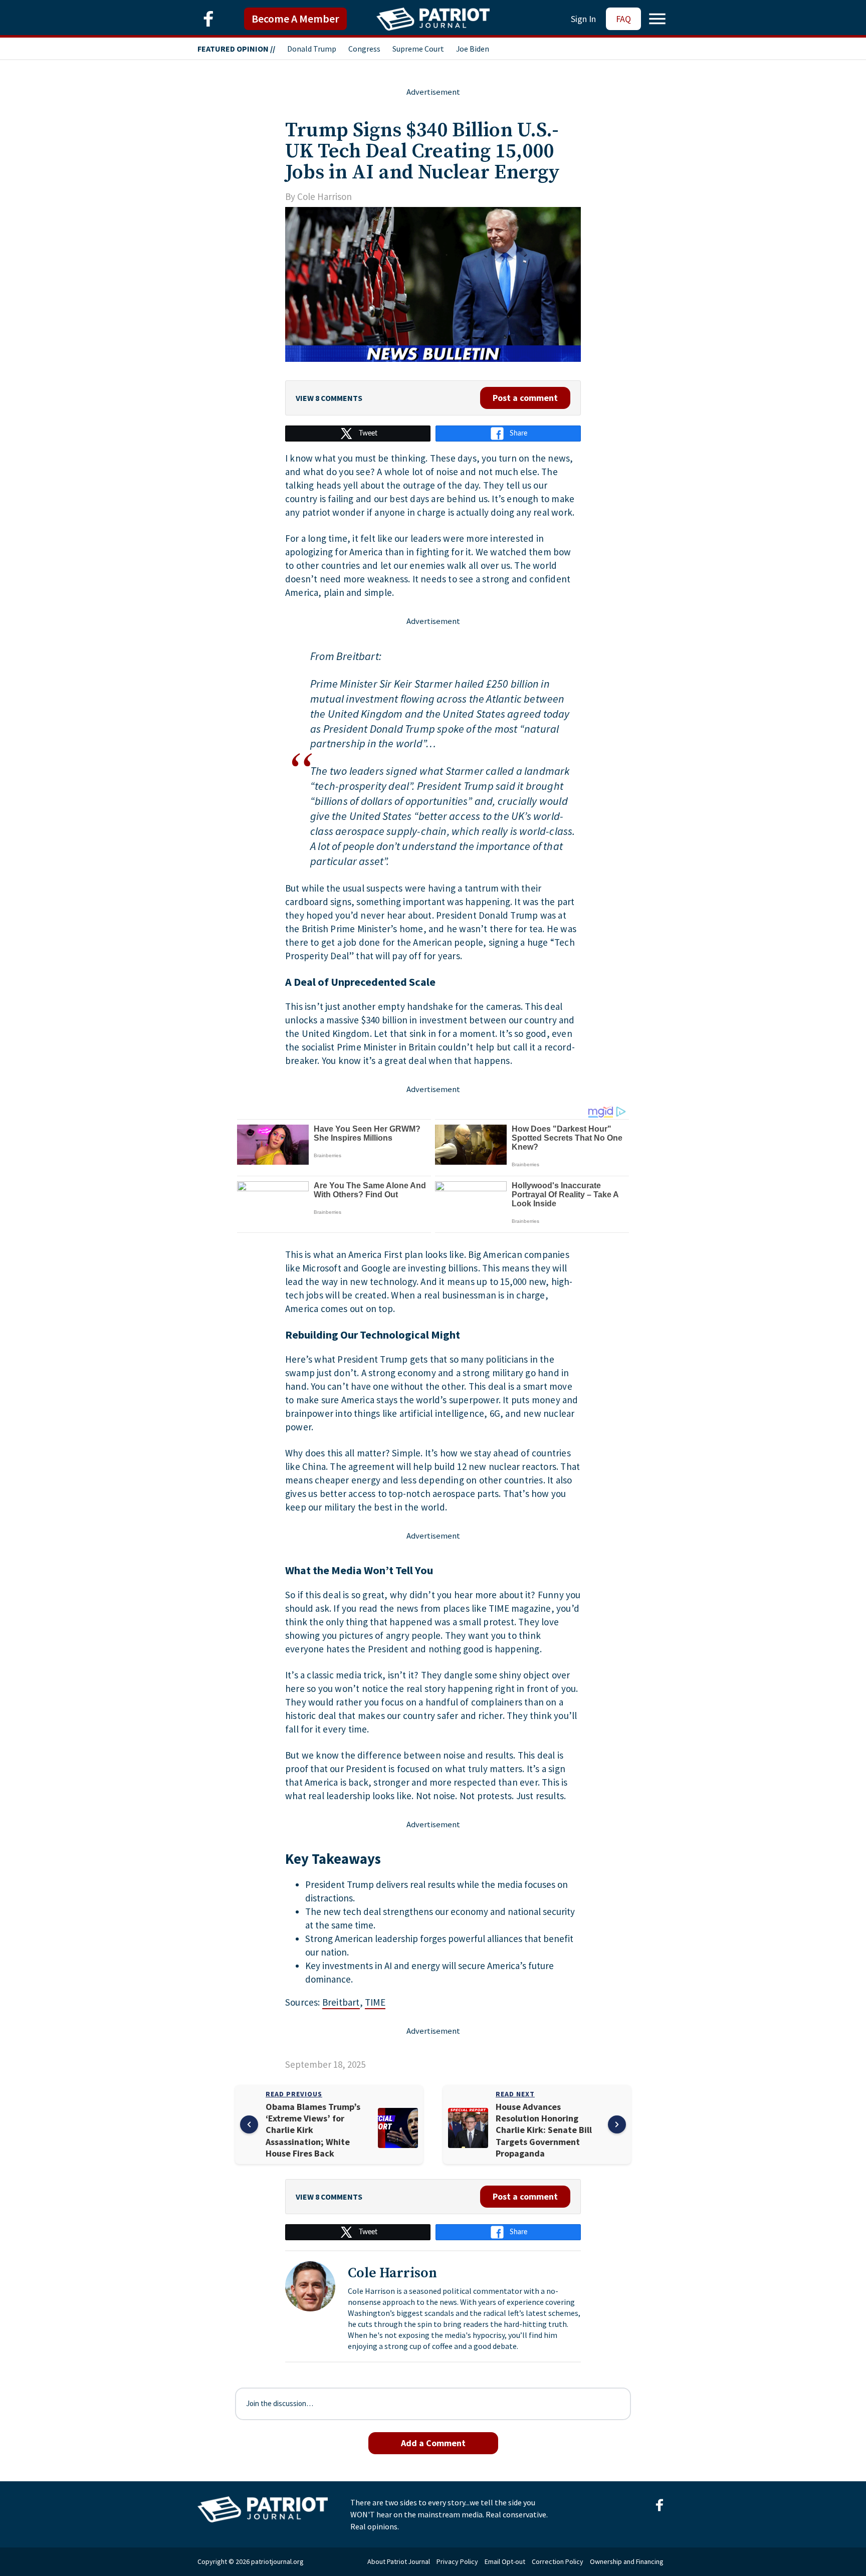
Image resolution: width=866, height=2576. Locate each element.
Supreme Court (418, 49)
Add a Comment (433, 2443)
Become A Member (295, 19)
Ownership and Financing (627, 2561)
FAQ (623, 19)
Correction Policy (558, 2561)
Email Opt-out (505, 2561)
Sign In (583, 19)
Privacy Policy (457, 2561)
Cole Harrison (324, 196)
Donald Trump (312, 49)
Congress (364, 49)
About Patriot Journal (399, 2561)
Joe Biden (473, 49)
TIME (375, 2002)
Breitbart (341, 2002)
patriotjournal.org (277, 2561)
